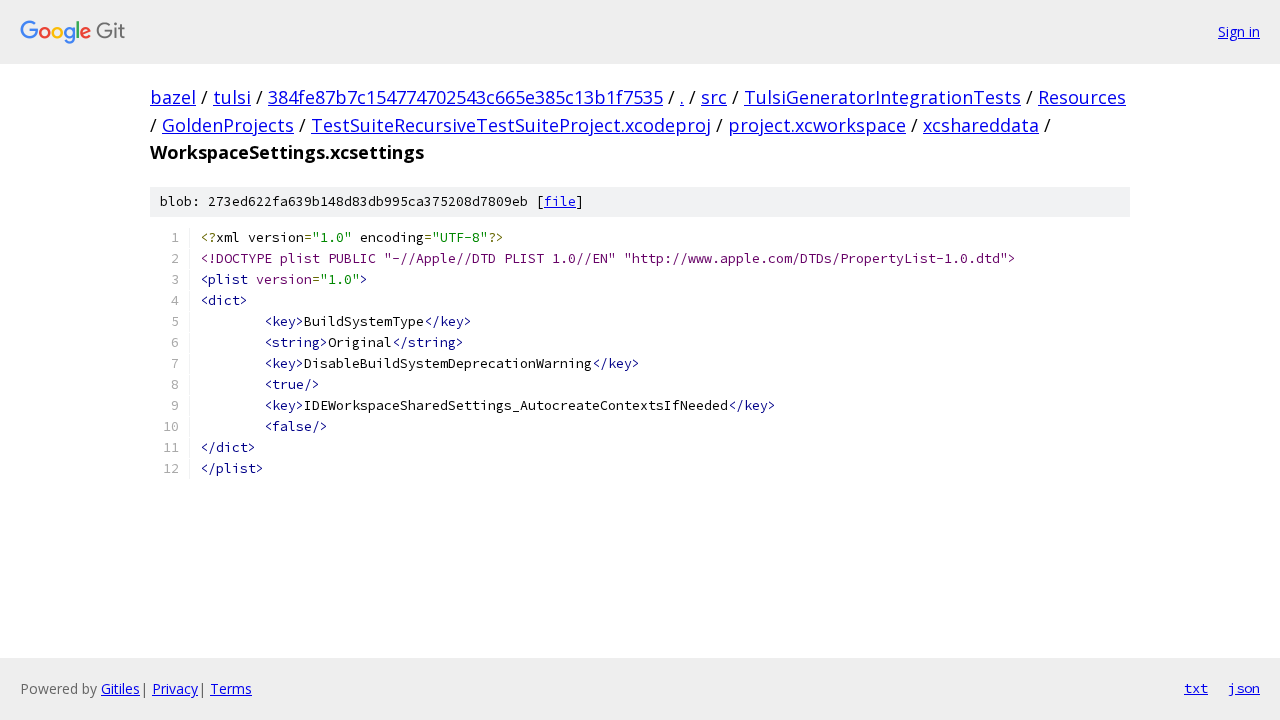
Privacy (175, 688)
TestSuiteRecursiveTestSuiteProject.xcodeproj (511, 125)
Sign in (1239, 31)
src (714, 97)
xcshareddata (981, 125)
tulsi (232, 97)
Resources (1082, 97)
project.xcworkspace (817, 125)
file (560, 201)
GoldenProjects (228, 125)
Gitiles (120, 688)
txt (1196, 688)
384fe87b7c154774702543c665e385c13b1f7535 (465, 97)
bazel (173, 97)
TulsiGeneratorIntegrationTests (882, 97)
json (1244, 688)
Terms (231, 688)
